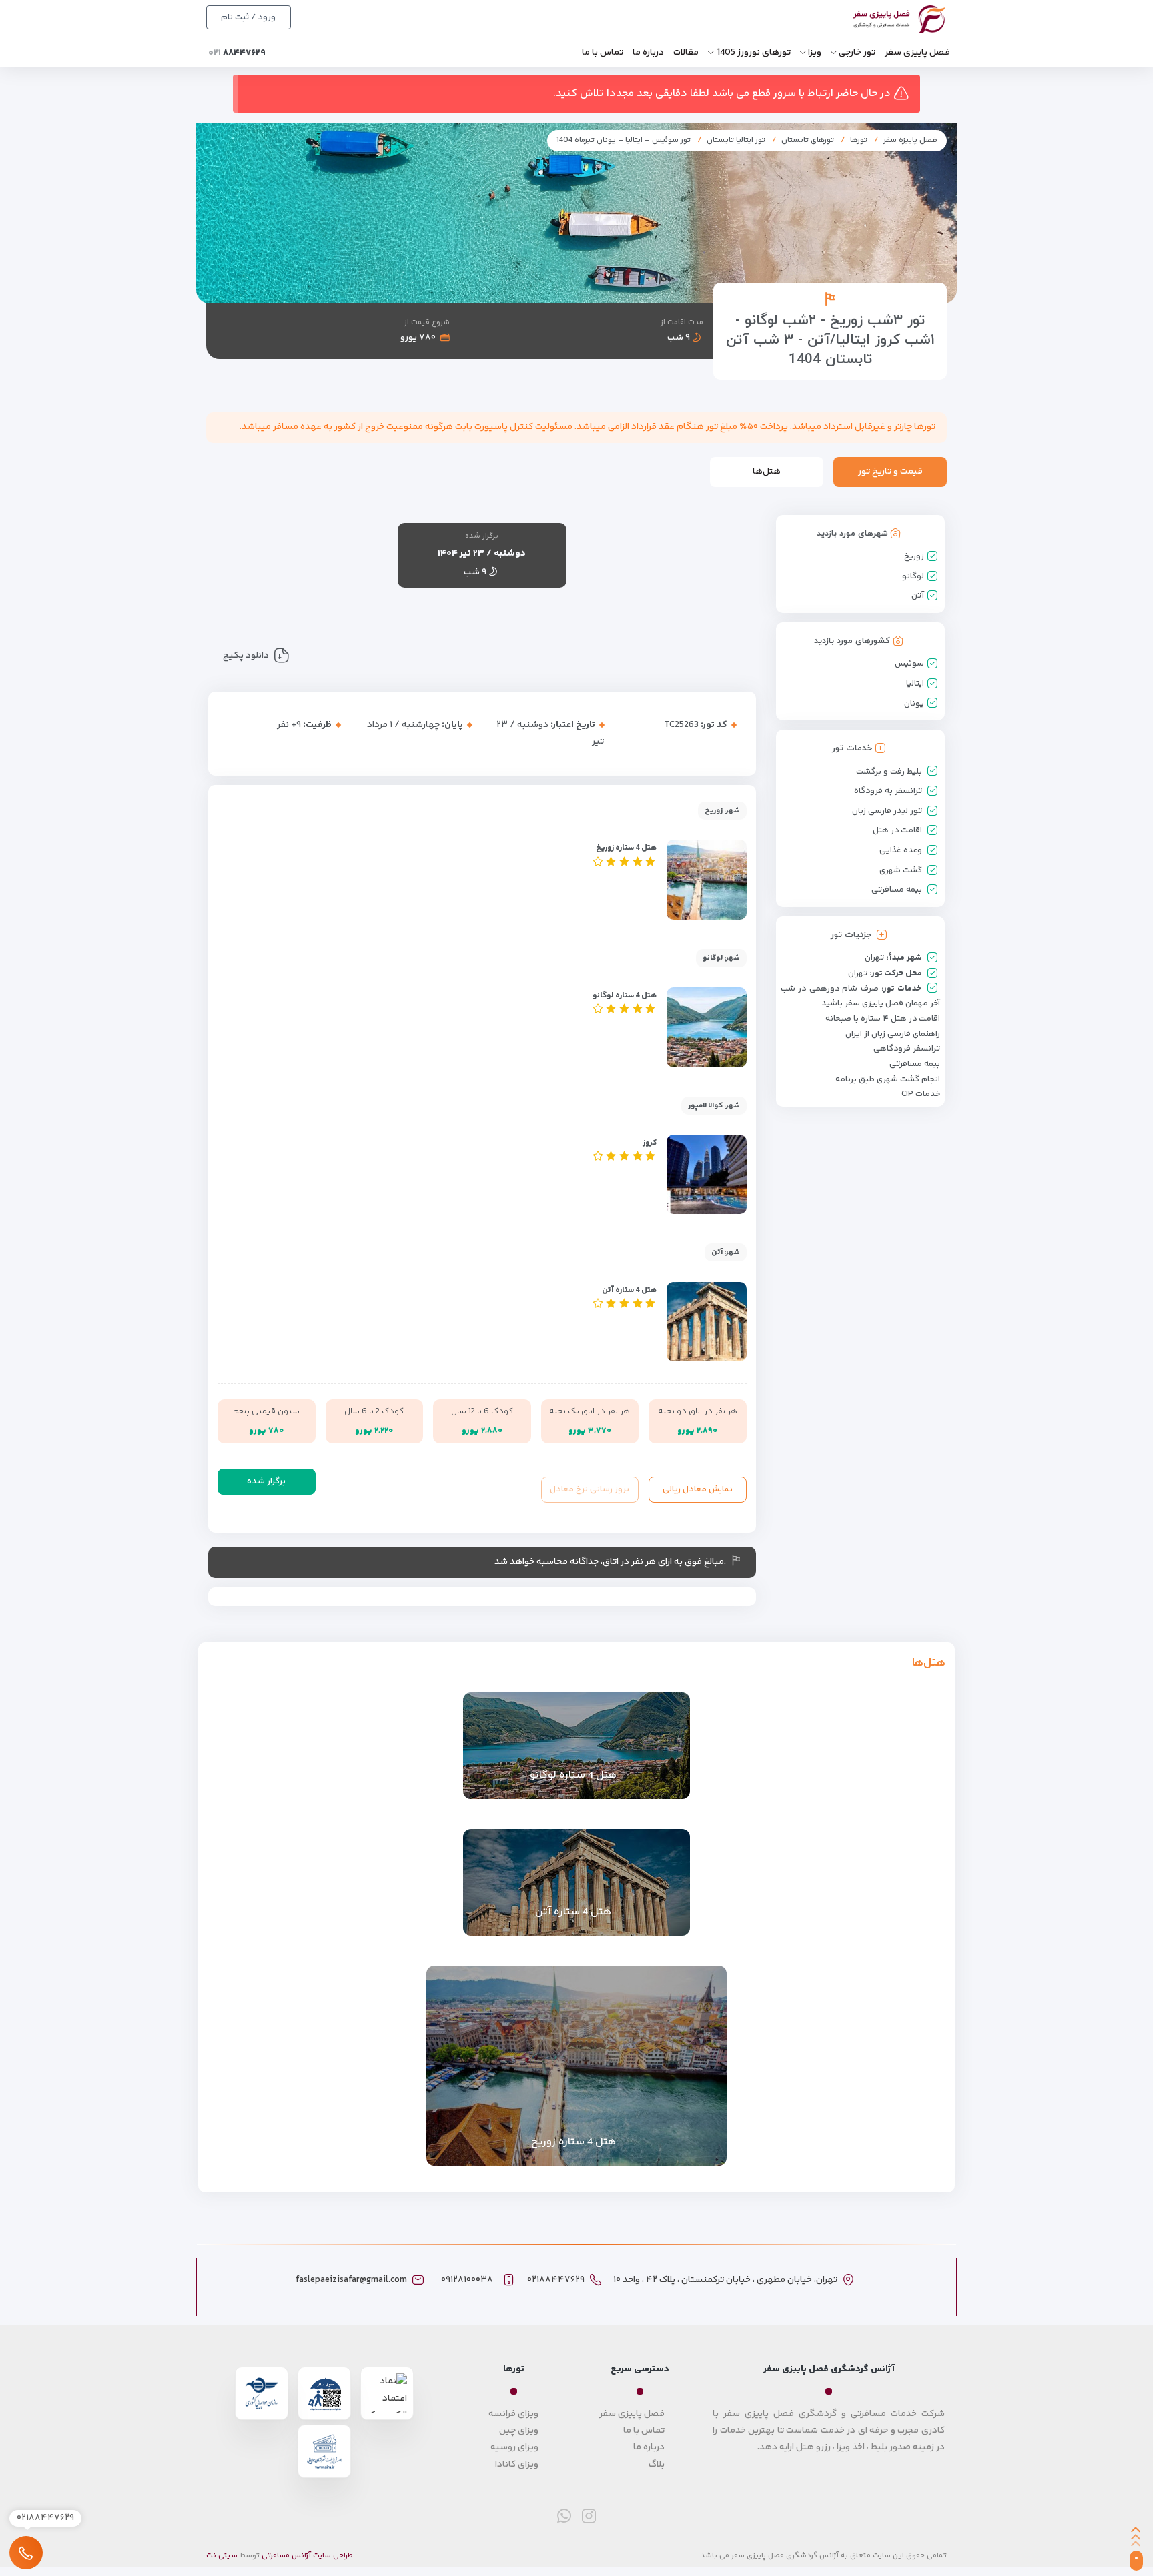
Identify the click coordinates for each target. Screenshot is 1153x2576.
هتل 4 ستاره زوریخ (626, 848)
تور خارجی (857, 53)
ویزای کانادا (517, 2465)
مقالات (686, 53)
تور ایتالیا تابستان (736, 140)
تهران (874, 958)
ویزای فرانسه (513, 2414)
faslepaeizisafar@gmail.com (351, 2280)
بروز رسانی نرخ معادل (590, 1489)
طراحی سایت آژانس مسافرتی (307, 2556)
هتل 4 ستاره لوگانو (625, 996)
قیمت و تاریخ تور (890, 472)
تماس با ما (603, 53)
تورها (859, 140)
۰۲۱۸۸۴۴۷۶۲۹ (556, 2280)
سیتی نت (222, 2556)
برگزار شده (266, 1481)
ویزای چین (519, 2431)
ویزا (815, 53)
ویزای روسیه (514, 2447)
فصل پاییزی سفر (917, 53)
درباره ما (648, 53)
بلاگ (657, 2465)
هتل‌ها (767, 472)
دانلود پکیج (246, 656)
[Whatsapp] (564, 2516)
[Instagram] (589, 2516)
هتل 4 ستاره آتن (629, 1290)
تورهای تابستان (808, 140)
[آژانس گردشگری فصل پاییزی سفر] (885, 20)
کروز (650, 1143)
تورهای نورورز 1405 (754, 53)
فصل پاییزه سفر (910, 140)
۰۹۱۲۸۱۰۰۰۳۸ (467, 2280)
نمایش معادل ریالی (698, 1489)
